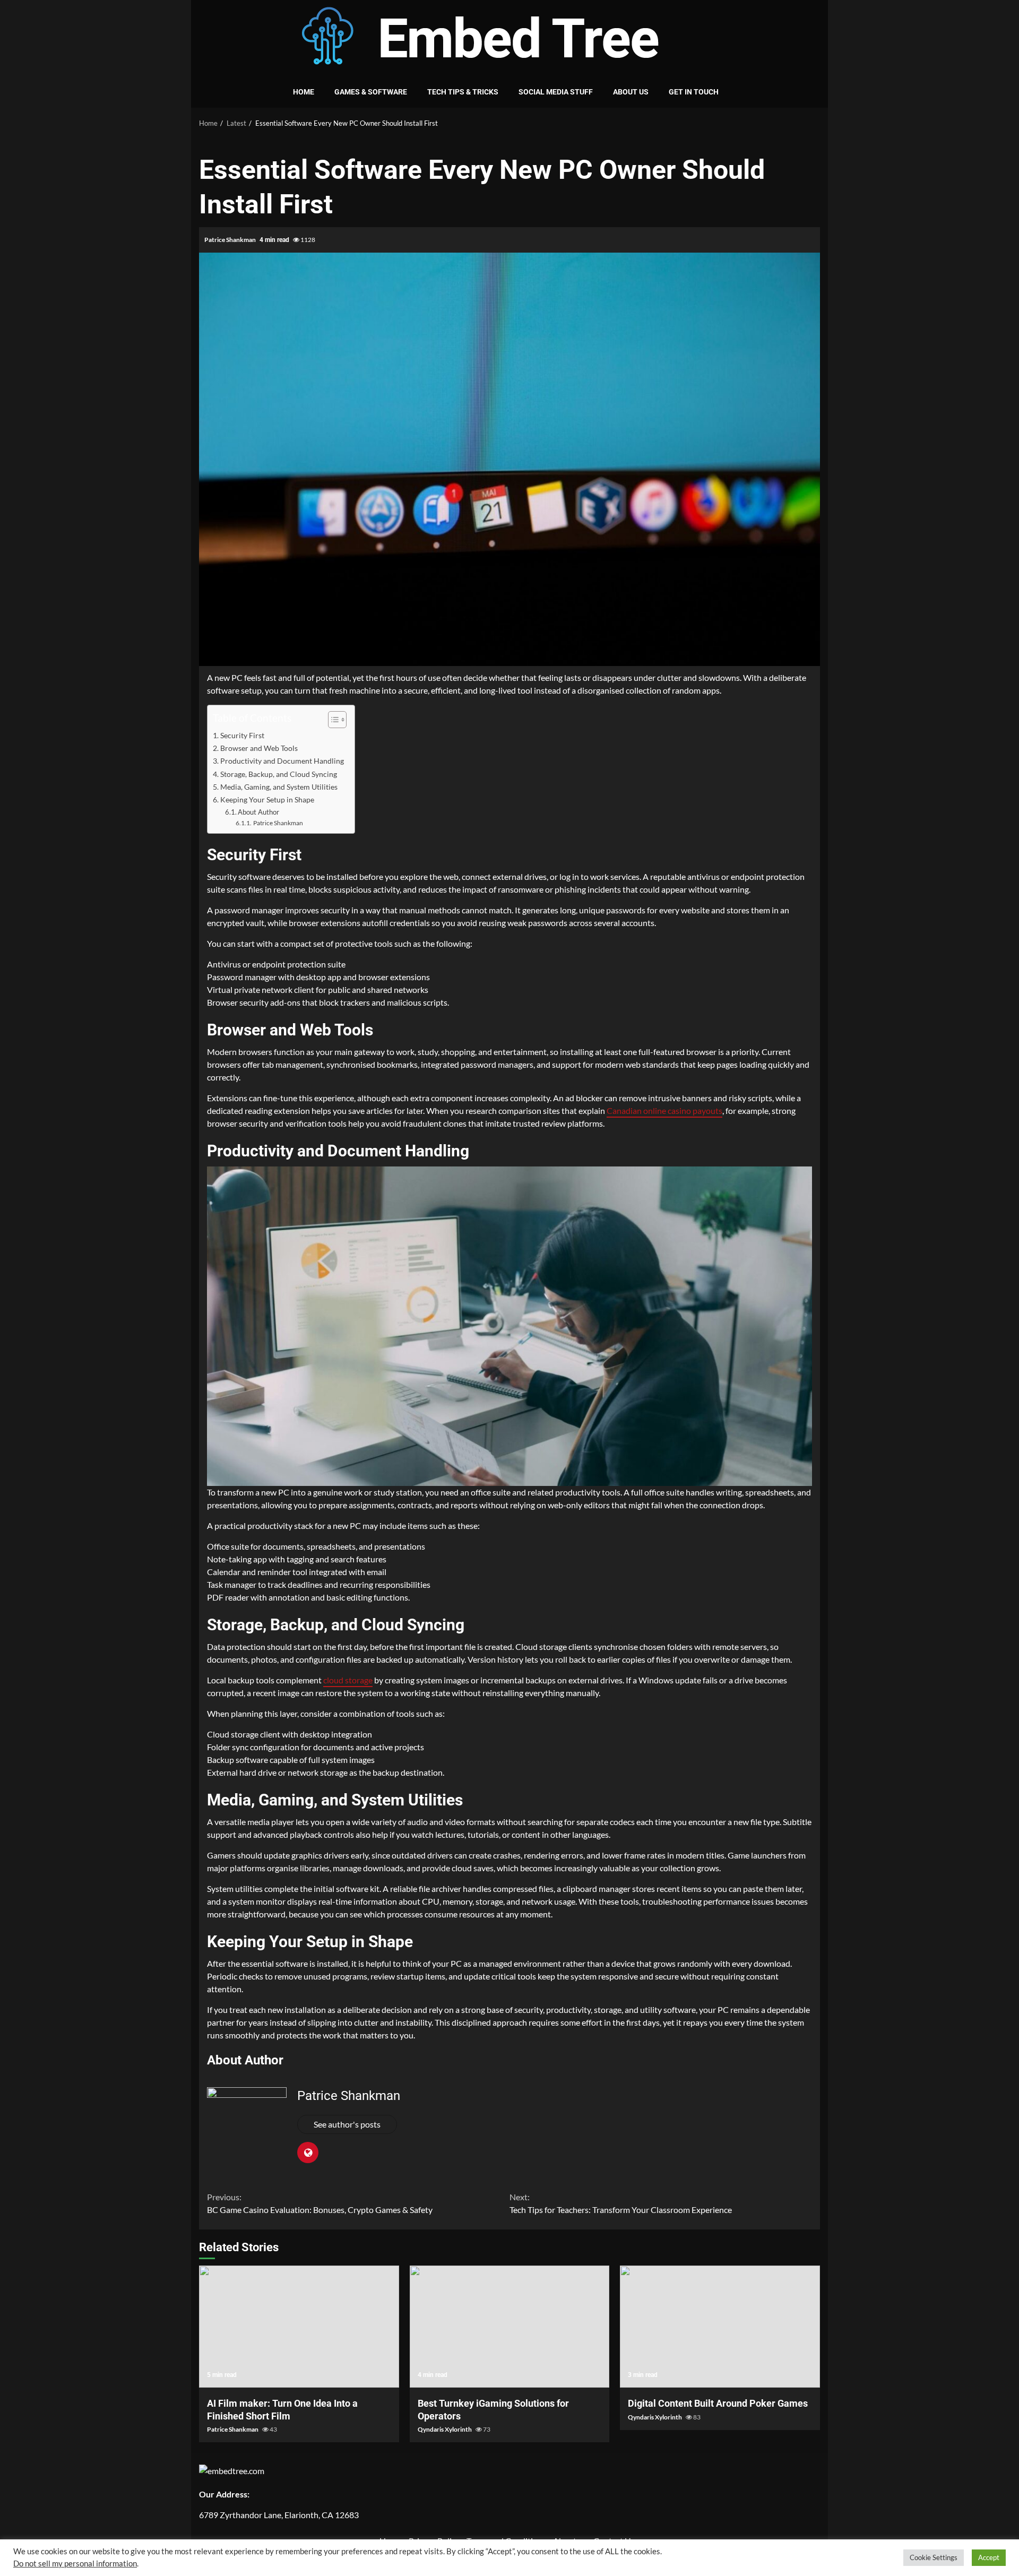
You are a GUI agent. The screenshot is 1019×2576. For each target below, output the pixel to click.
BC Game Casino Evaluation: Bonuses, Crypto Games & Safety (320, 2203)
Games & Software (371, 92)
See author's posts (347, 2124)
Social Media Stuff (556, 92)
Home (304, 92)
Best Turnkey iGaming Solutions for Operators (510, 2327)
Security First (242, 735)
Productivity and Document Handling (282, 761)
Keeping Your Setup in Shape (267, 799)
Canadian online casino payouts (664, 1110)
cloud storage (348, 1680)
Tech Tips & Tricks (463, 92)
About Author (258, 812)
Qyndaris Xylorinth (445, 2429)
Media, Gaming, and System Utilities (279, 787)
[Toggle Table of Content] (332, 720)
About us (631, 92)
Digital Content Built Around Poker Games (720, 2327)
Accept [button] (989, 2557)
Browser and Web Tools (259, 748)
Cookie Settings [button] (934, 2557)
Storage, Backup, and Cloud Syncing (279, 774)
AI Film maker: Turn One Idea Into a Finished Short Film (299, 2327)
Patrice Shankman (231, 240)
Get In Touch (694, 92)
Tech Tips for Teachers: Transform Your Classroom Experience (621, 2203)
